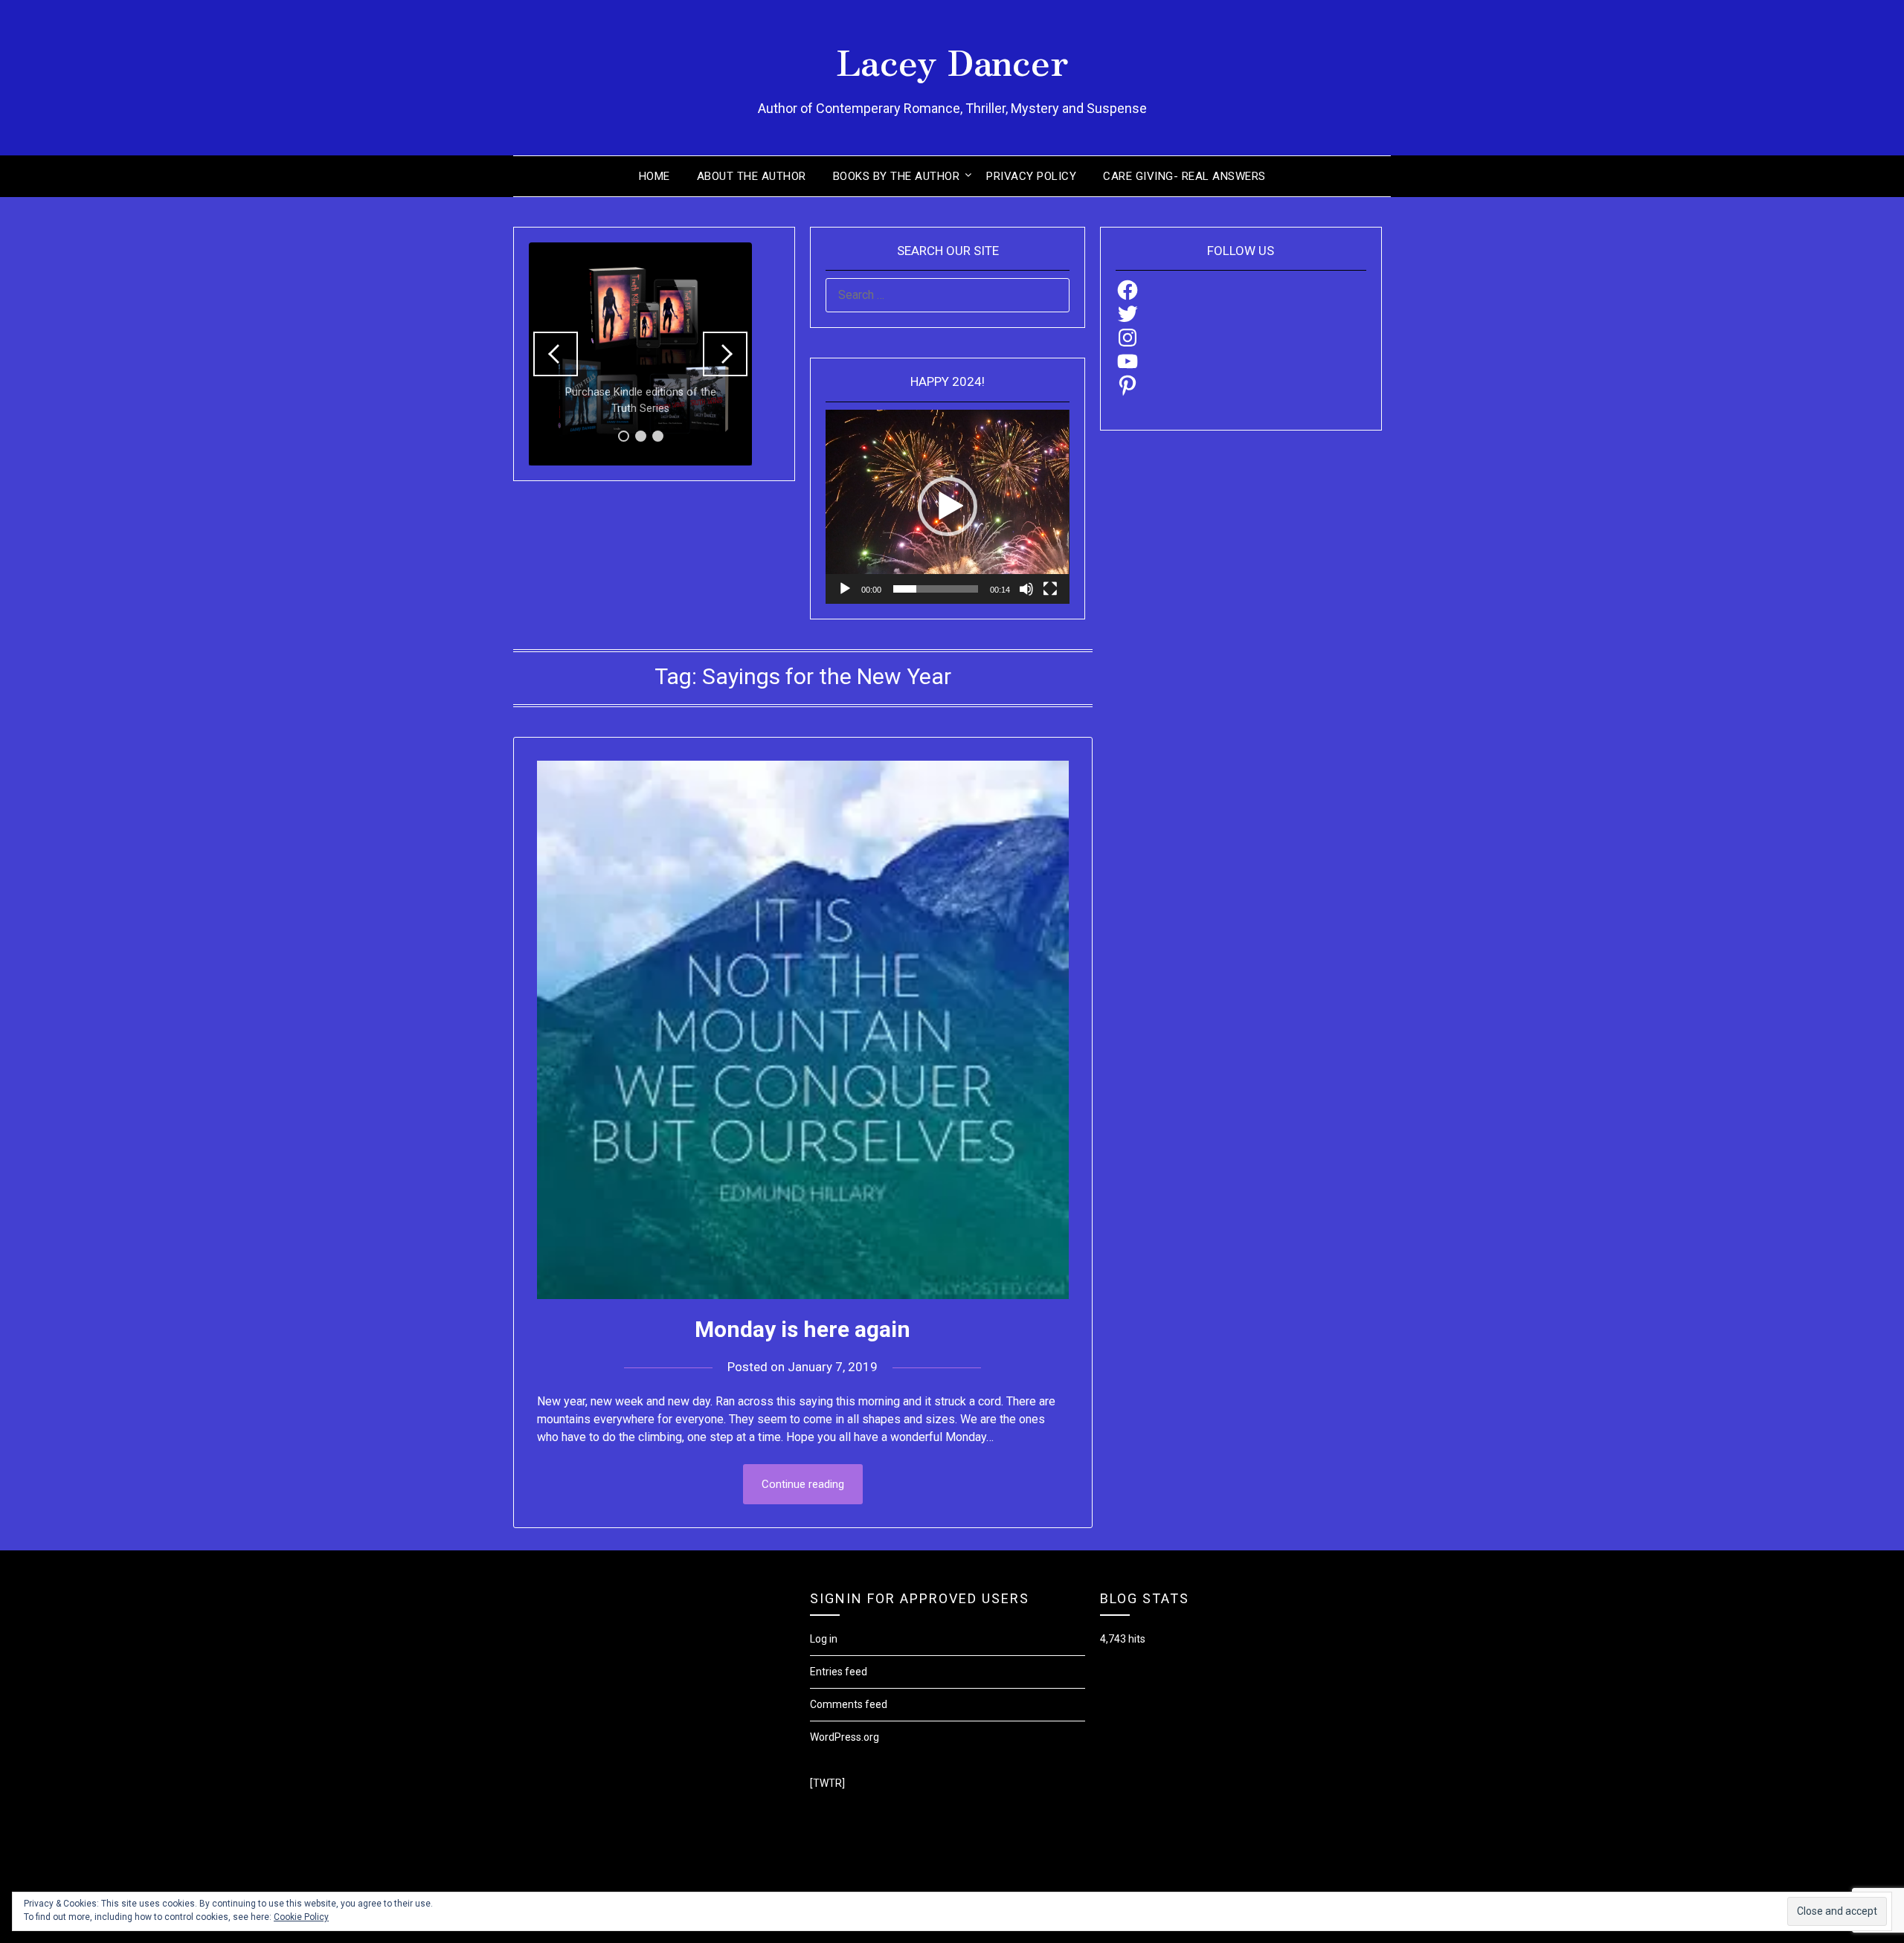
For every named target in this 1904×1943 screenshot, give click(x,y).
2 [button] (641, 436)
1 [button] (624, 436)
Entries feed (839, 1672)
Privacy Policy (1031, 176)
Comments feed (849, 1704)
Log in (824, 1639)
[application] (947, 507)
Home (654, 176)
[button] (948, 506)
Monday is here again (803, 1329)
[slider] (935, 589)
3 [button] (658, 436)
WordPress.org (845, 1737)
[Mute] (1026, 589)
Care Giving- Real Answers (1184, 176)
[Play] (845, 589)
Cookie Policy (301, 1917)
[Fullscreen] (1050, 589)
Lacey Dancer (952, 60)
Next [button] (725, 354)
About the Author (752, 176)
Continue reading (803, 1484)
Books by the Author (897, 176)
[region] (640, 354)
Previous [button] (556, 354)
